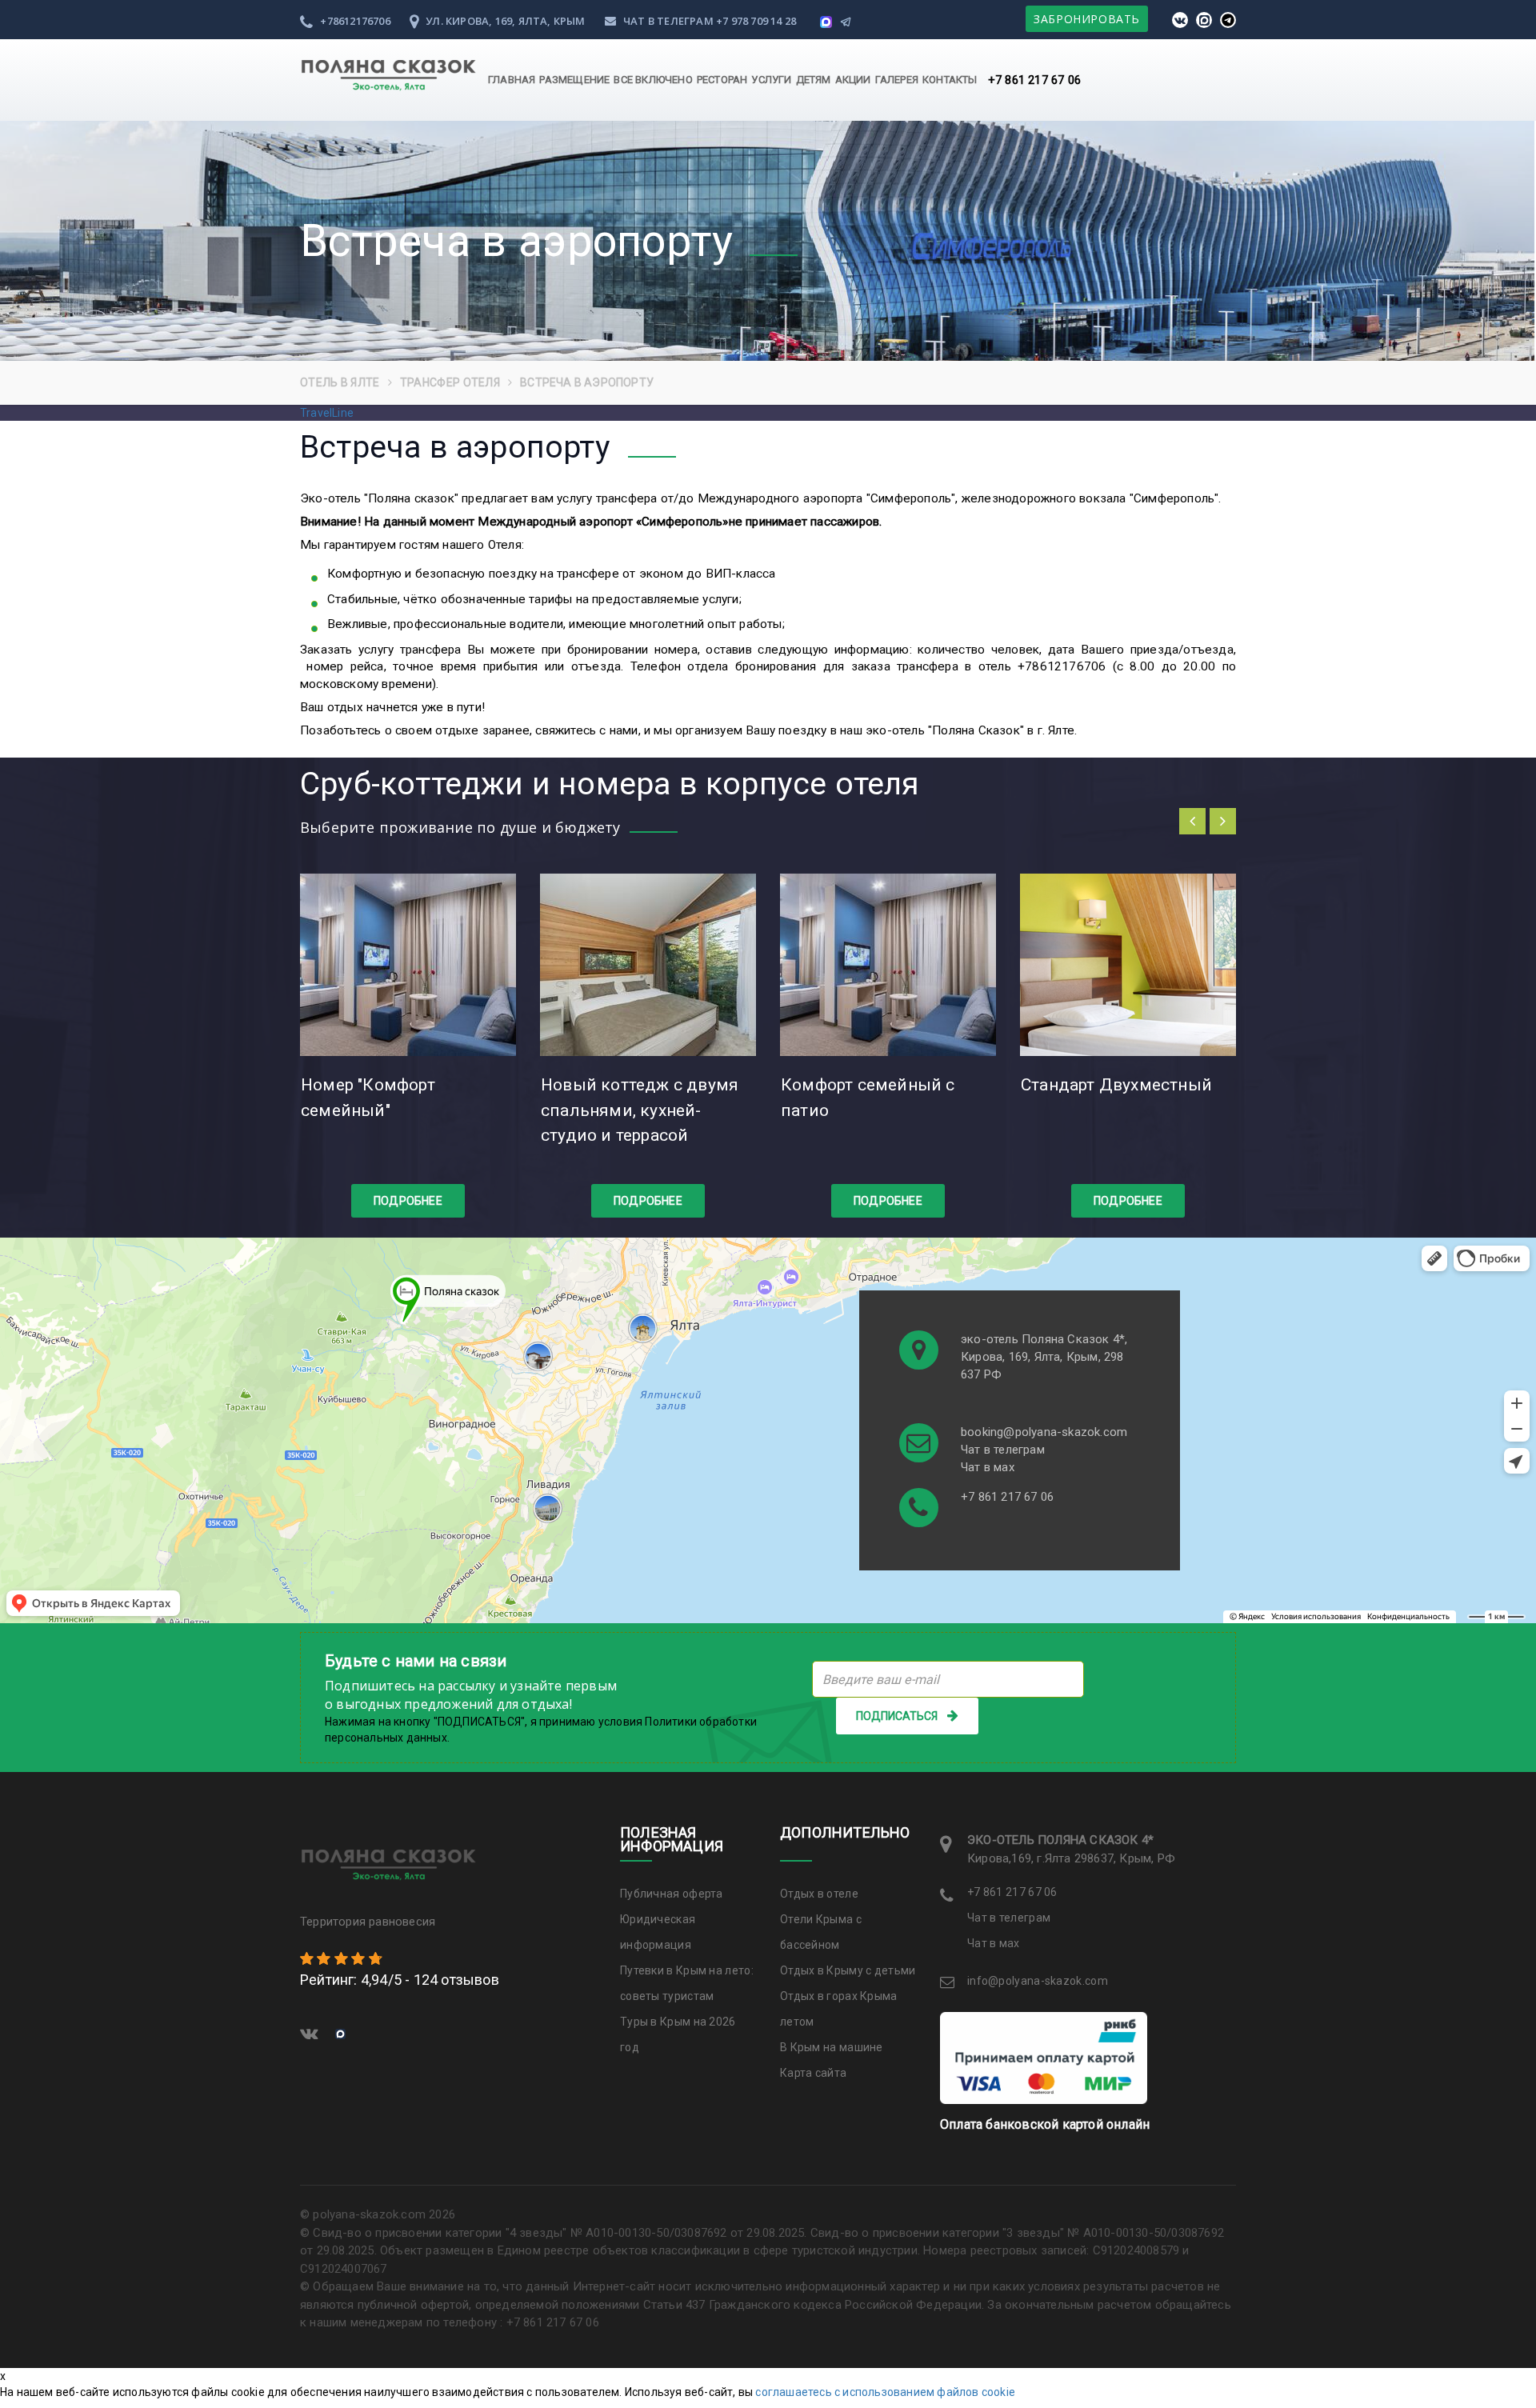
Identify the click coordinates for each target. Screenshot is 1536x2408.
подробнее (408, 1201)
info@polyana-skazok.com (1038, 1981)
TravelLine (327, 413)
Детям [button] (814, 80)
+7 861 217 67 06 (1034, 80)
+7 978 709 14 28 (756, 21)
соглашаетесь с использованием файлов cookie (885, 2392)
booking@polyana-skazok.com (1044, 1432)
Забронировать (1087, 19)
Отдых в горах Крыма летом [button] (839, 2009)
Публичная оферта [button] (672, 1894)
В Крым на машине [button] (832, 2047)
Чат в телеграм (668, 21)
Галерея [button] (897, 80)
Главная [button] (512, 80)
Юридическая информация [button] (658, 1932)
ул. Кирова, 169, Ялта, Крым (504, 21)
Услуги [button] (771, 80)
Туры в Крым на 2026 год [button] (678, 2034)
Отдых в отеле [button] (819, 1894)
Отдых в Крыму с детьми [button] (848, 1970)
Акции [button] (853, 80)
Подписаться (897, 1716)
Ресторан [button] (722, 80)
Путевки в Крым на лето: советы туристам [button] (687, 1983)
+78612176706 (354, 21)
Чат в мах (988, 1467)
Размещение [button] (574, 80)
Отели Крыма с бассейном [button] (821, 1932)
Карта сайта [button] (813, 2073)
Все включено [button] (653, 80)
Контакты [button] (950, 80)
